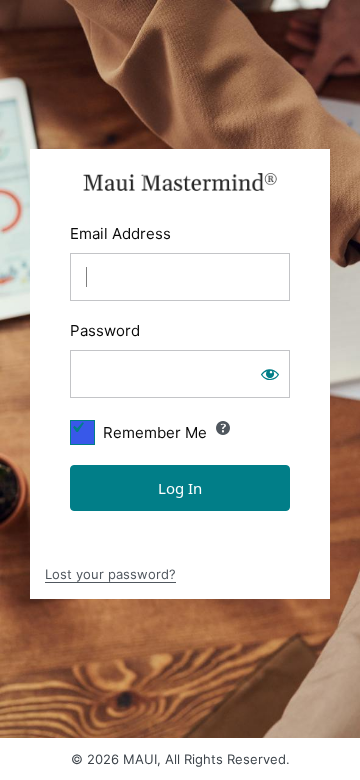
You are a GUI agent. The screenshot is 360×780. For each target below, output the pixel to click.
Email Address (120, 233)
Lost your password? (110, 574)
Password (105, 330)
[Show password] (270, 374)
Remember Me (155, 432)
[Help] (223, 428)
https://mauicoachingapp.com (180, 182)
